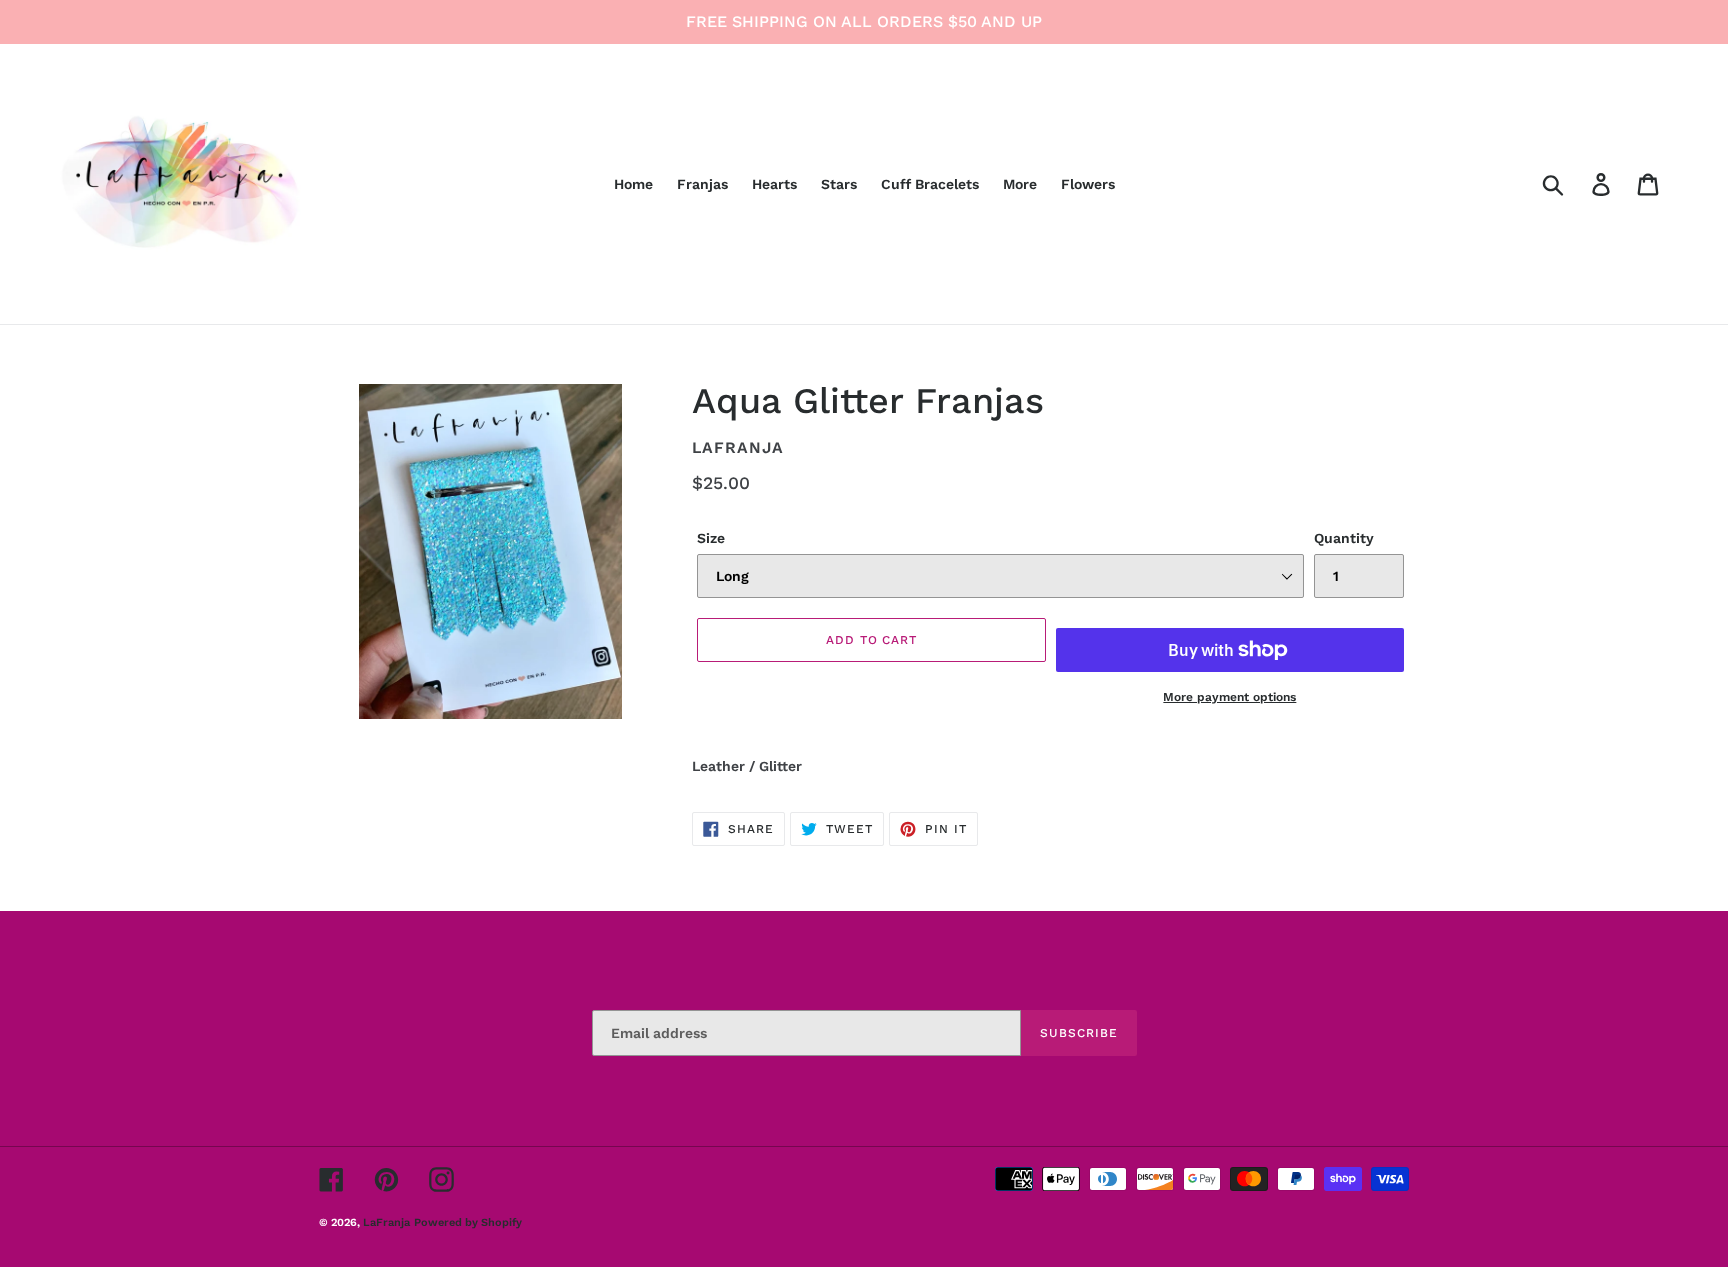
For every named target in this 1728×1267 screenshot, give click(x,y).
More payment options (1229, 697)
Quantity (1344, 538)
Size (711, 538)
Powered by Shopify (468, 1222)
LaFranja (386, 1222)
